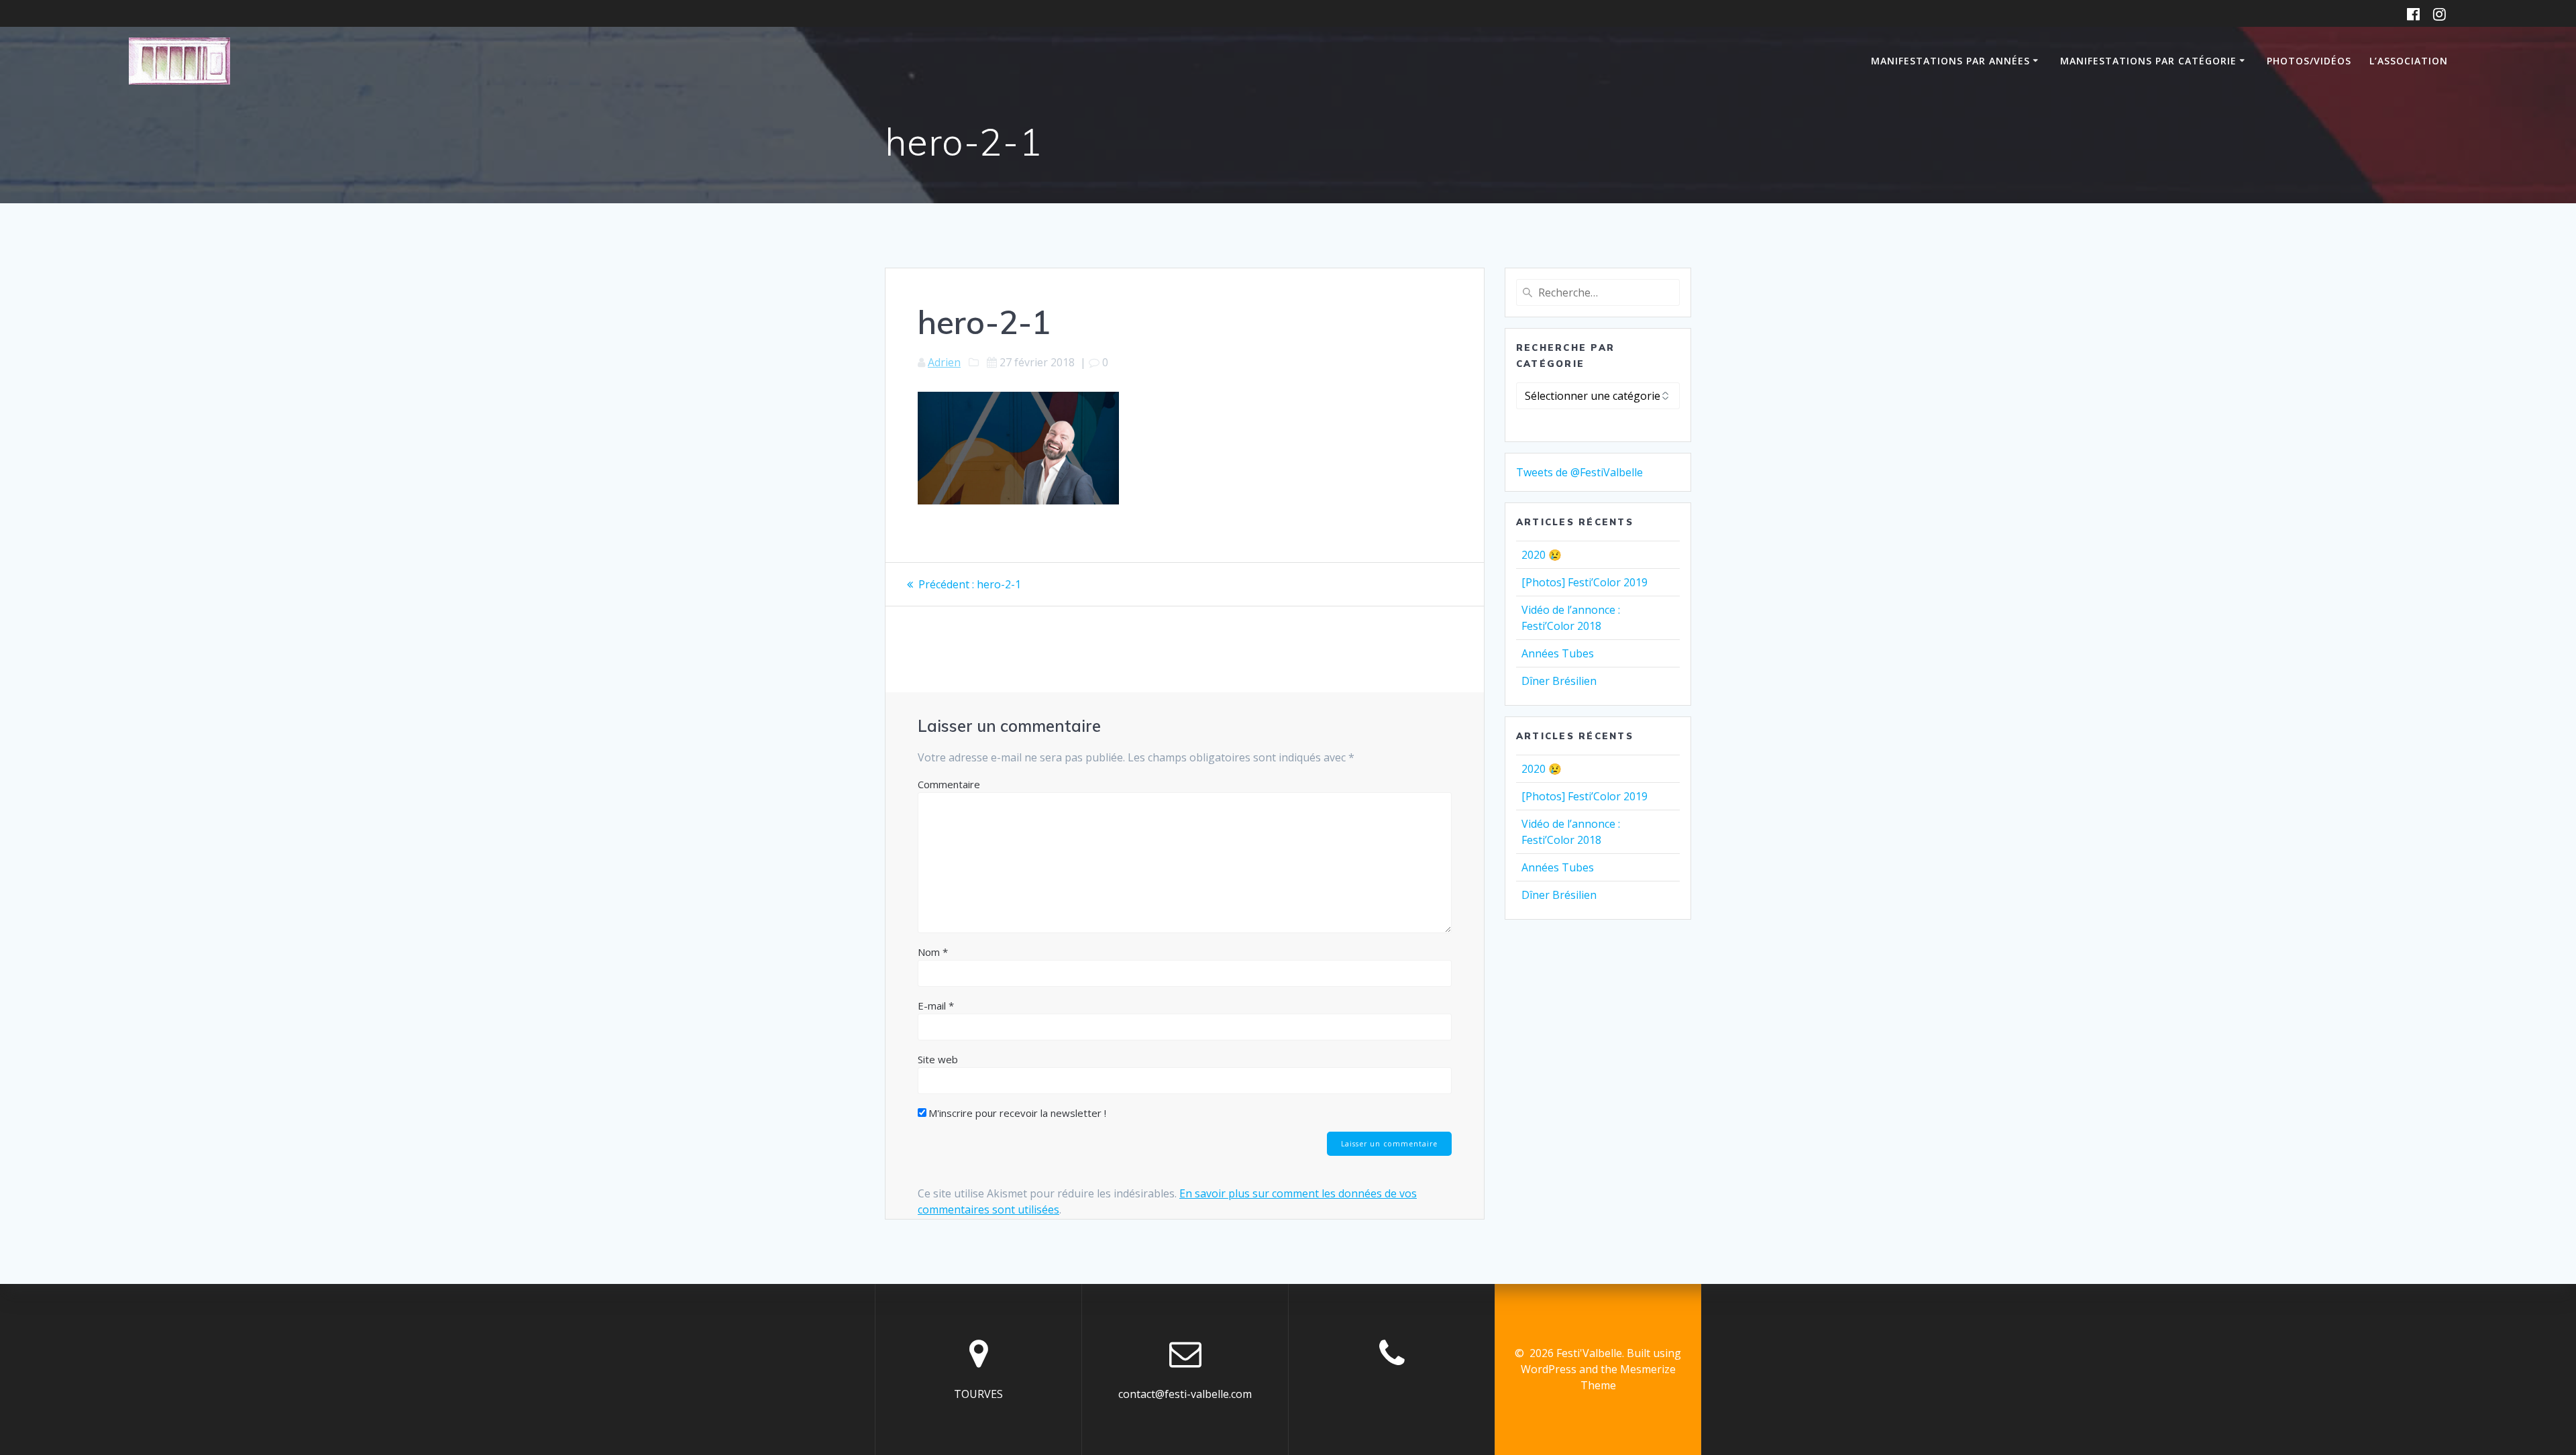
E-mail (936, 1006)
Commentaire (949, 784)
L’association (2409, 61)
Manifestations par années (1950, 61)
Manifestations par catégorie (2148, 61)
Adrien (944, 362)
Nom (933, 952)
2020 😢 (1542, 555)
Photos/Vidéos (2309, 61)
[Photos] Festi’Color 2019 (1585, 582)
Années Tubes (1558, 653)
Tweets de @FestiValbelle (1579, 472)
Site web (938, 1059)
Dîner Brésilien (1559, 681)
